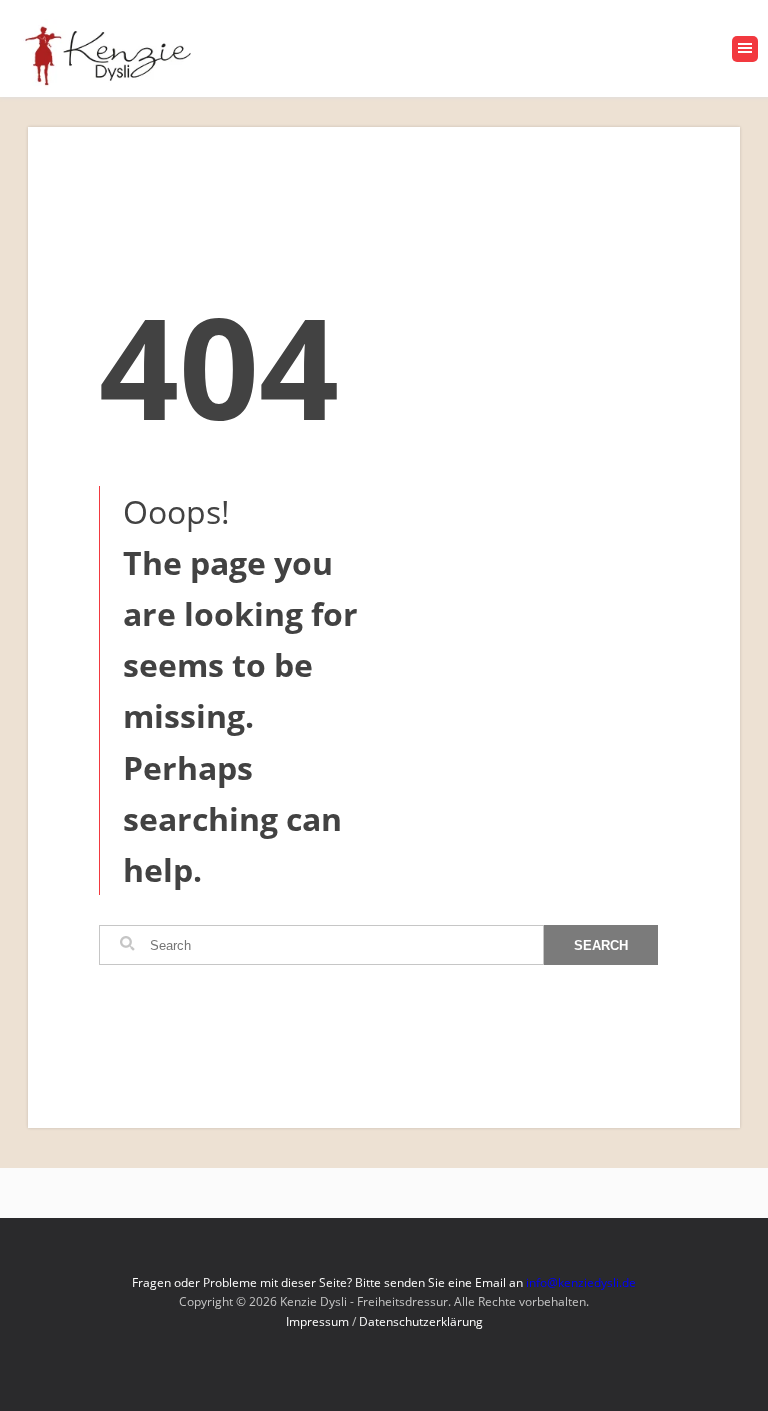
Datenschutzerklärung (421, 1321)
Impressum (317, 1321)
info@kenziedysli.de (581, 1282)
